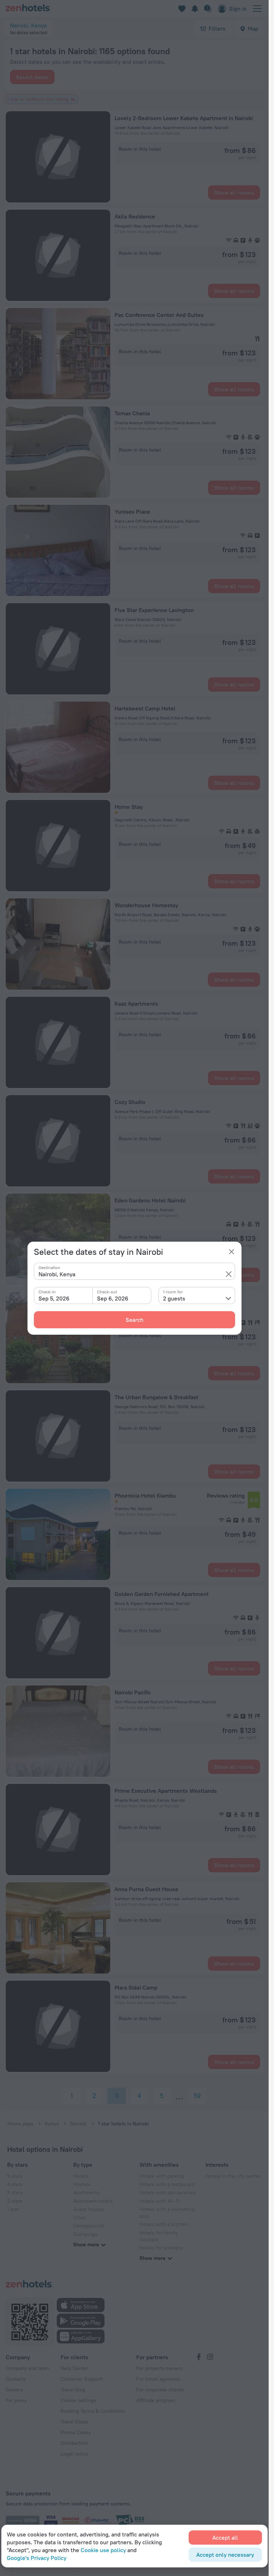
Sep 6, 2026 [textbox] (113, 1298)
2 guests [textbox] (174, 1298)
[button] (229, 1274)
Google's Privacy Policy (37, 2558)
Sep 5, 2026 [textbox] (54, 1298)
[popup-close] (232, 1252)
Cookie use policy (103, 2550)
